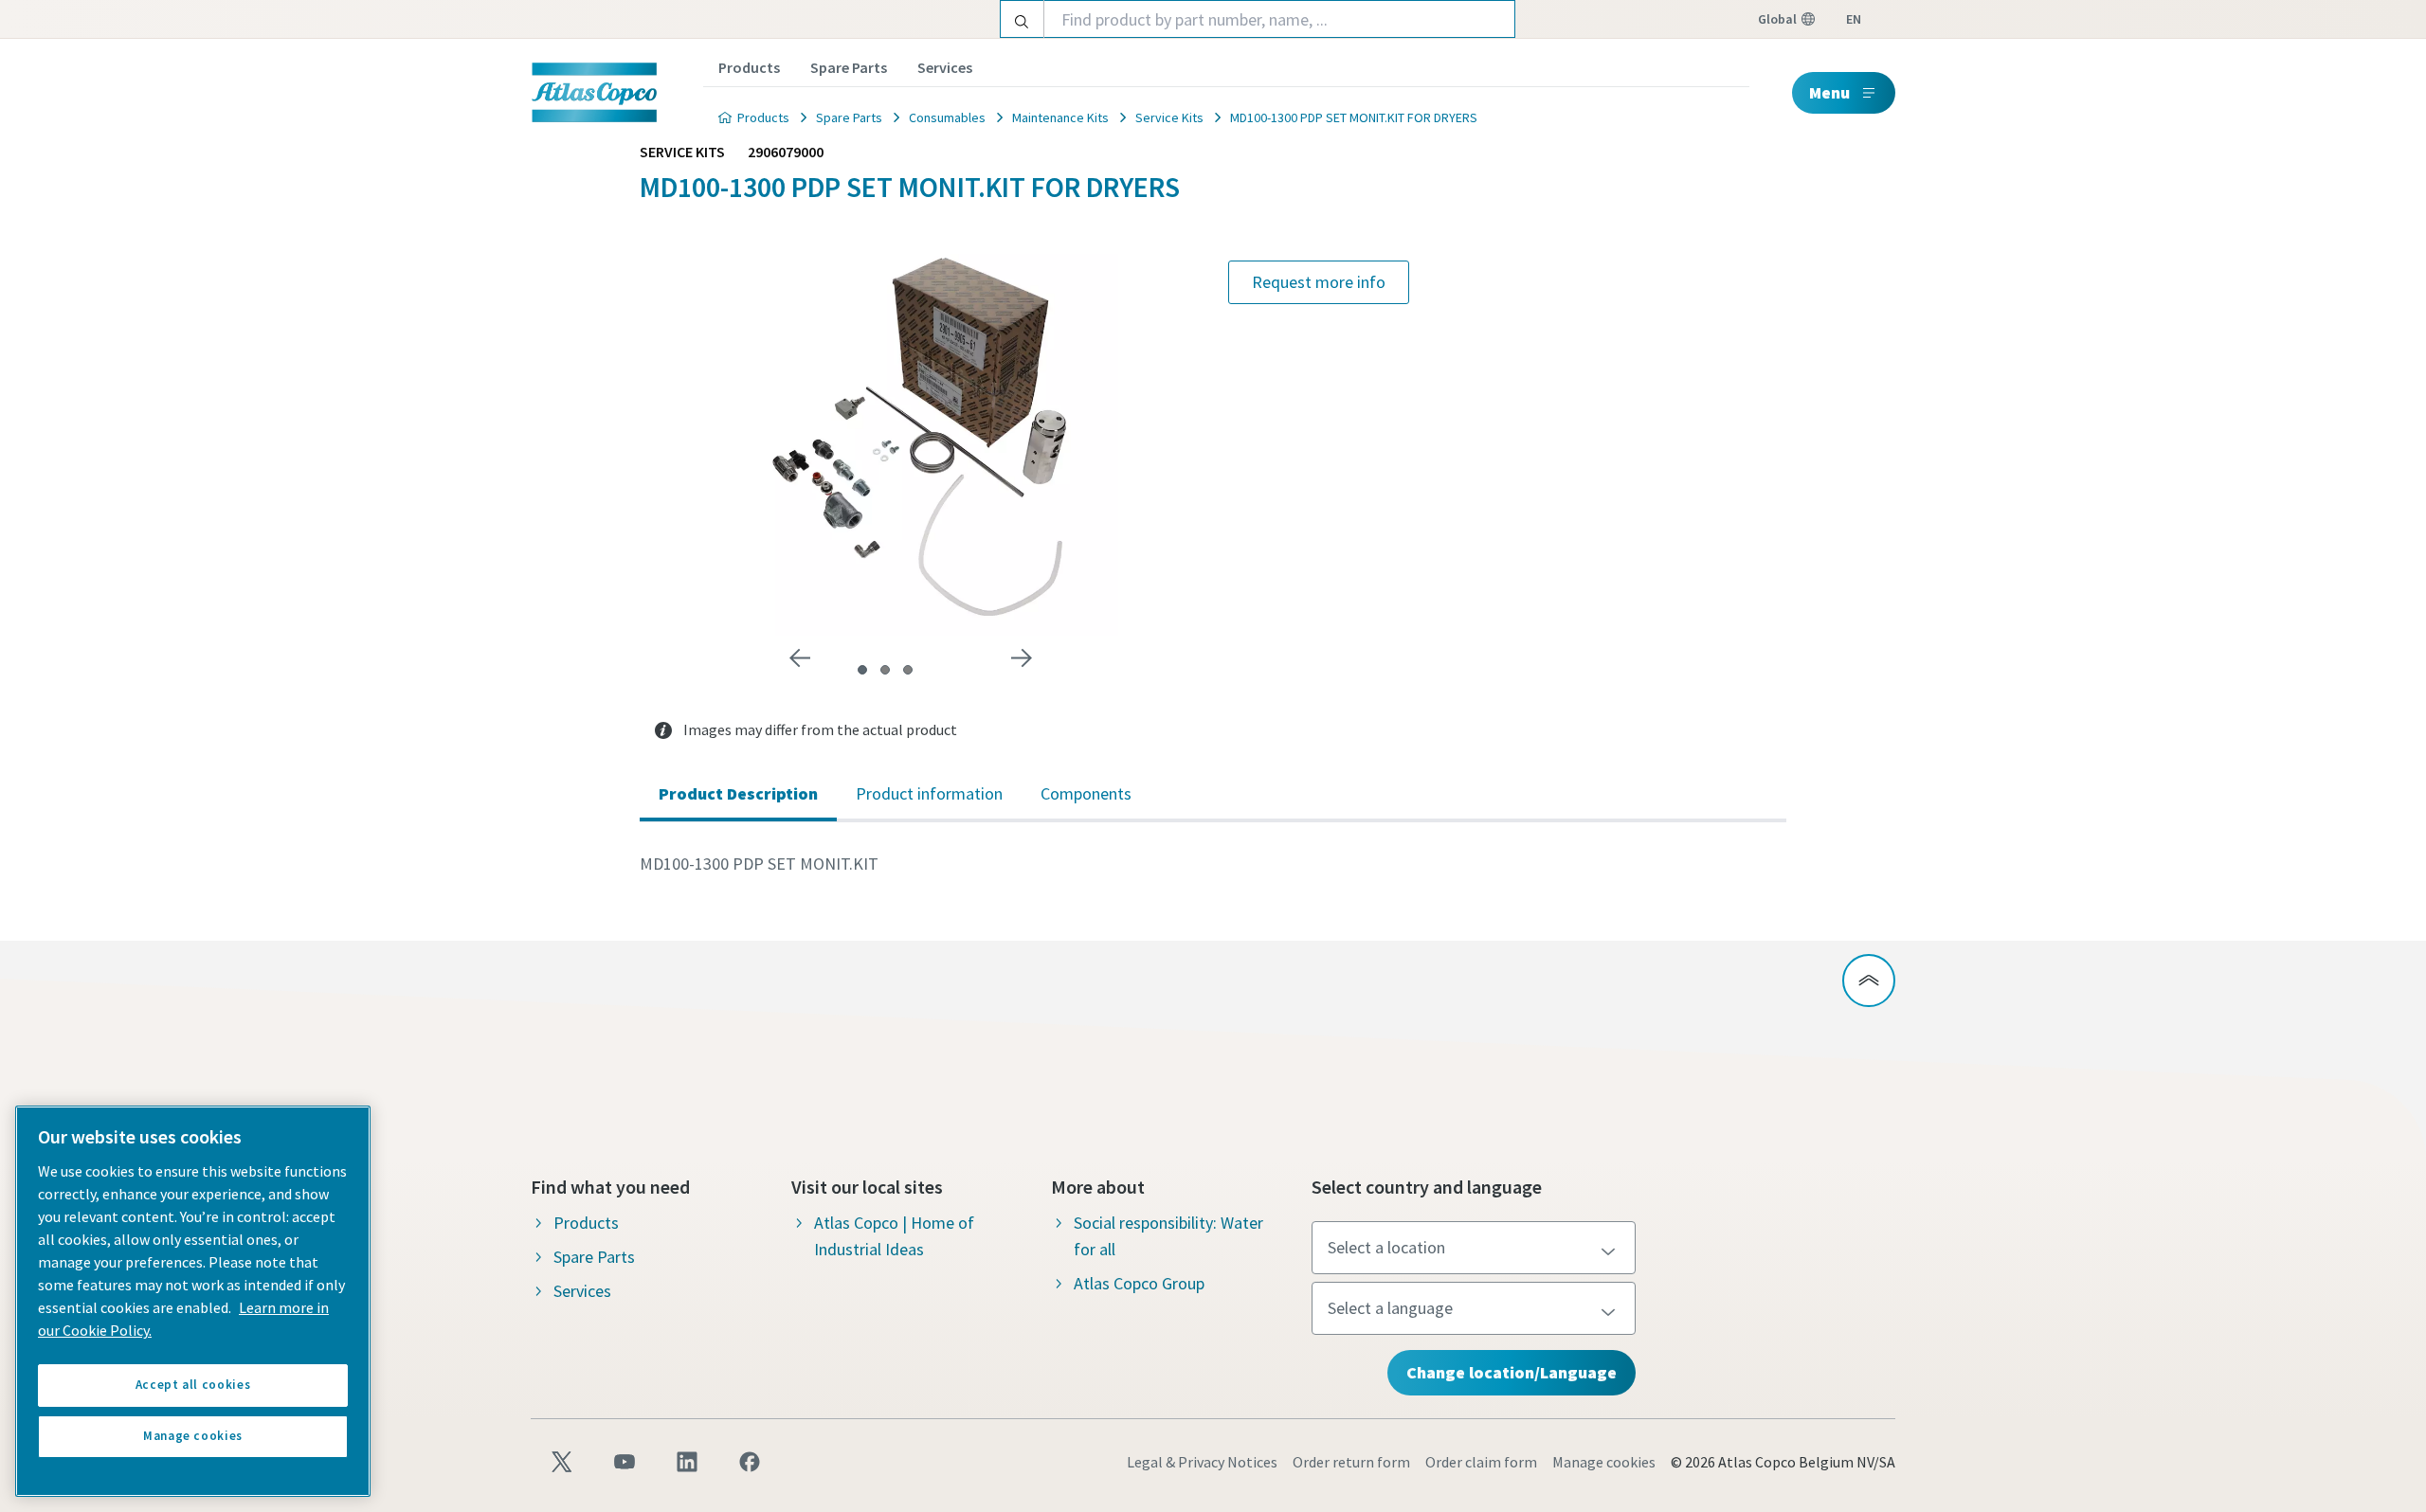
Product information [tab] (929, 793)
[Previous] (800, 658)
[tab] (862, 670)
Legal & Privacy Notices (1202, 1462)
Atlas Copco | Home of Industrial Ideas (894, 1236)
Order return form (1351, 1462)
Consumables (947, 117)
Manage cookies (1604, 1462)
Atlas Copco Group (1139, 1283)
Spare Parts (849, 67)
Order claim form (1481, 1462)
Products (749, 67)
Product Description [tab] (738, 793)
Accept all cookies (193, 1385)
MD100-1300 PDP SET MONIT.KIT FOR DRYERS (1354, 117)
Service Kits (1169, 117)
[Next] (1022, 658)
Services (945, 67)
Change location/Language (1512, 1372)
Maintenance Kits (1060, 117)
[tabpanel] (1213, 864)
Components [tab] (1086, 793)
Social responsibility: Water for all (1168, 1236)
